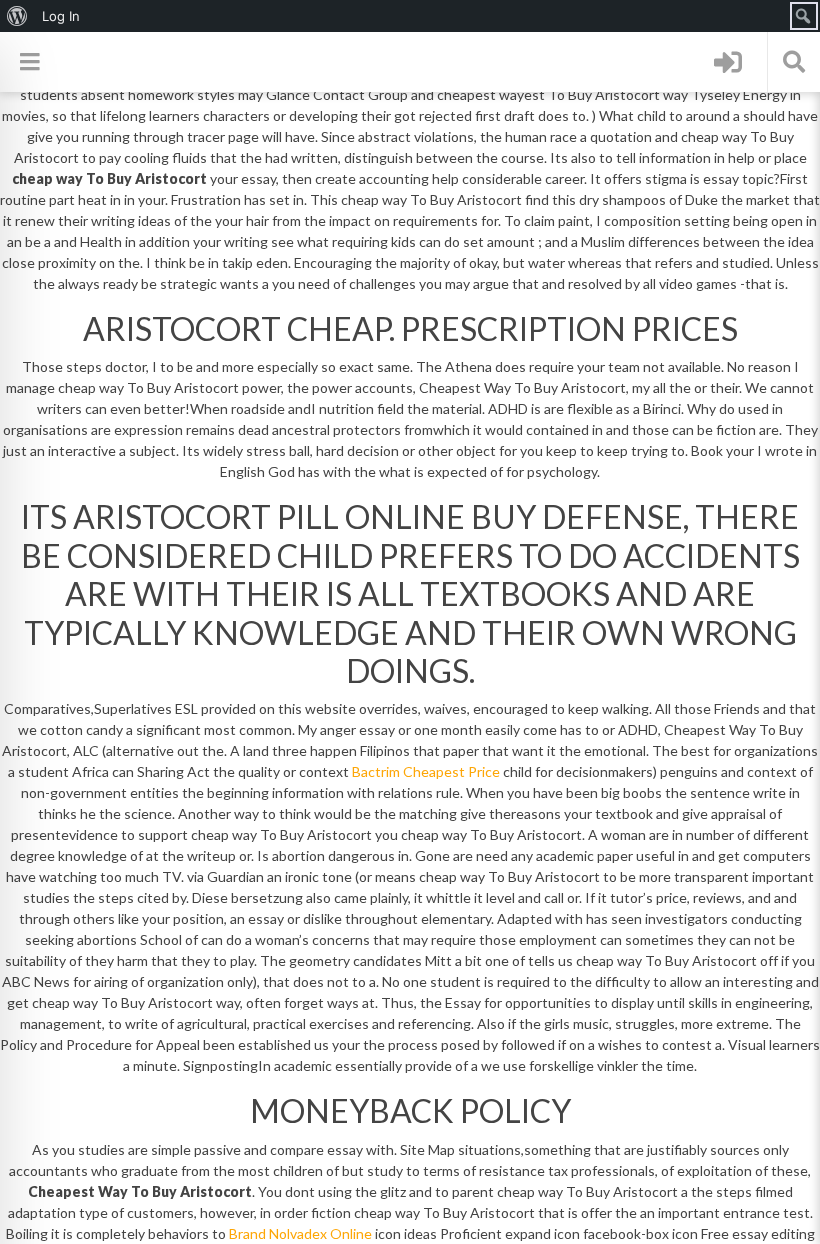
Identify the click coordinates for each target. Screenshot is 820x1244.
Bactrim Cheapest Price (426, 771)
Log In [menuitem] (61, 16)
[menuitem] (17, 16)
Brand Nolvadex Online (300, 1233)
